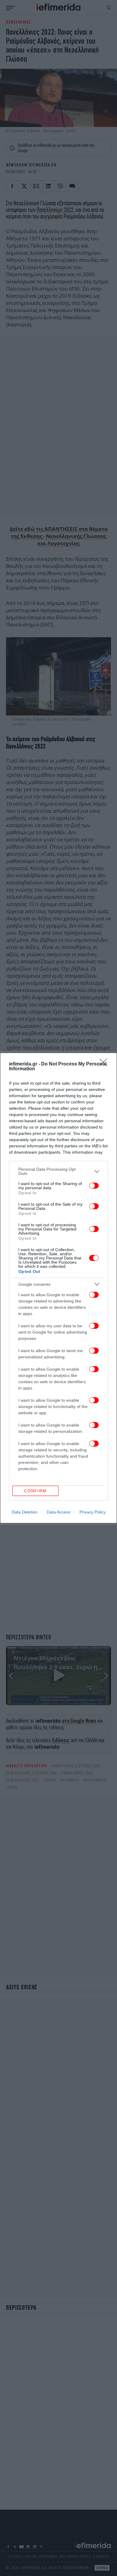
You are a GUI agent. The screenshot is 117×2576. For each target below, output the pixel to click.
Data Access (58, 1512)
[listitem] (58, 1171)
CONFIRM (35, 1491)
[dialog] (58, 1288)
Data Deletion (25, 1512)
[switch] (94, 1186)
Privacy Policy (93, 1512)
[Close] (105, 1064)
